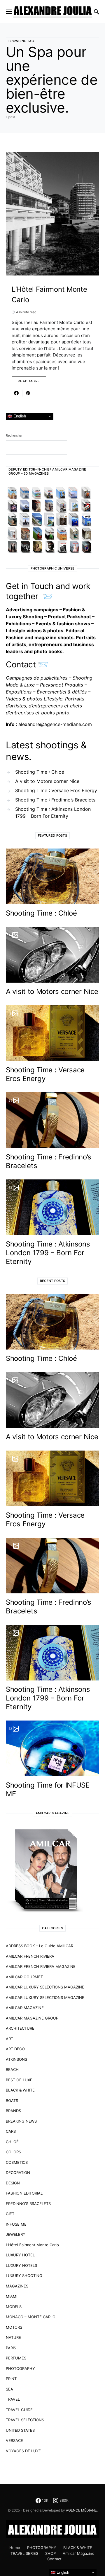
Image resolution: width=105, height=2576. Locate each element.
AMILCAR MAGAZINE (25, 2008)
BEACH (12, 2069)
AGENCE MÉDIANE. (82, 2510)
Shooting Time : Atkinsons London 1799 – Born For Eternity (53, 813)
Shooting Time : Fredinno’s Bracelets (55, 800)
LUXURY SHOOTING (24, 2276)
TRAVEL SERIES (24, 2553)
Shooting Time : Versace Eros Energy (56, 790)
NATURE (13, 2337)
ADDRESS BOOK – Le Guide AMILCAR (40, 1946)
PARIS (11, 2348)
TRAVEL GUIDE (19, 2410)
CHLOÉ (12, 2142)
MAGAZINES (17, 2286)
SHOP (50, 2553)
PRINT (11, 2379)
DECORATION (18, 2173)
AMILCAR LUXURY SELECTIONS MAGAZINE (45, 1987)
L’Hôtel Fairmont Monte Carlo (32, 2245)
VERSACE (14, 2440)
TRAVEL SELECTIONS (25, 2420)
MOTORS (14, 2327)
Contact (54, 2559)
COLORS (13, 2152)
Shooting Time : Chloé (40, 772)
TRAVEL (13, 2399)
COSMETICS (17, 2162)
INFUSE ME (16, 2224)
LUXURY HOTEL (20, 2255)
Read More (29, 381)
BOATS (12, 2101)
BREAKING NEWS (21, 2121)
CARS (11, 2131)
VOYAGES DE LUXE (23, 2451)
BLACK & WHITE (20, 2090)
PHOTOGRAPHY (20, 2368)
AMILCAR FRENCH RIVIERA (30, 1956)
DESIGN (13, 2183)
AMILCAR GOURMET (24, 1977)
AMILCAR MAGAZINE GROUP (32, 2018)
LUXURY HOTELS (21, 2265)
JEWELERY (16, 2234)
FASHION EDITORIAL (24, 2193)
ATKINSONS (16, 2059)
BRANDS (13, 2111)
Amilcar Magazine (79, 2553)
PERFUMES (16, 2358)
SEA (9, 2389)
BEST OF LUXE (19, 2080)
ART (9, 2039)
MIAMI (12, 2296)
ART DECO (15, 2049)
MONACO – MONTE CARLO (31, 2317)
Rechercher (14, 435)
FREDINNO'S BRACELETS (28, 2204)
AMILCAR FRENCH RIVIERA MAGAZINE (41, 1966)
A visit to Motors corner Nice (47, 781)
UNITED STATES (20, 2430)
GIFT (10, 2214)
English (19, 416)
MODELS (14, 2307)
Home (15, 2548)
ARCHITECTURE (20, 2028)
